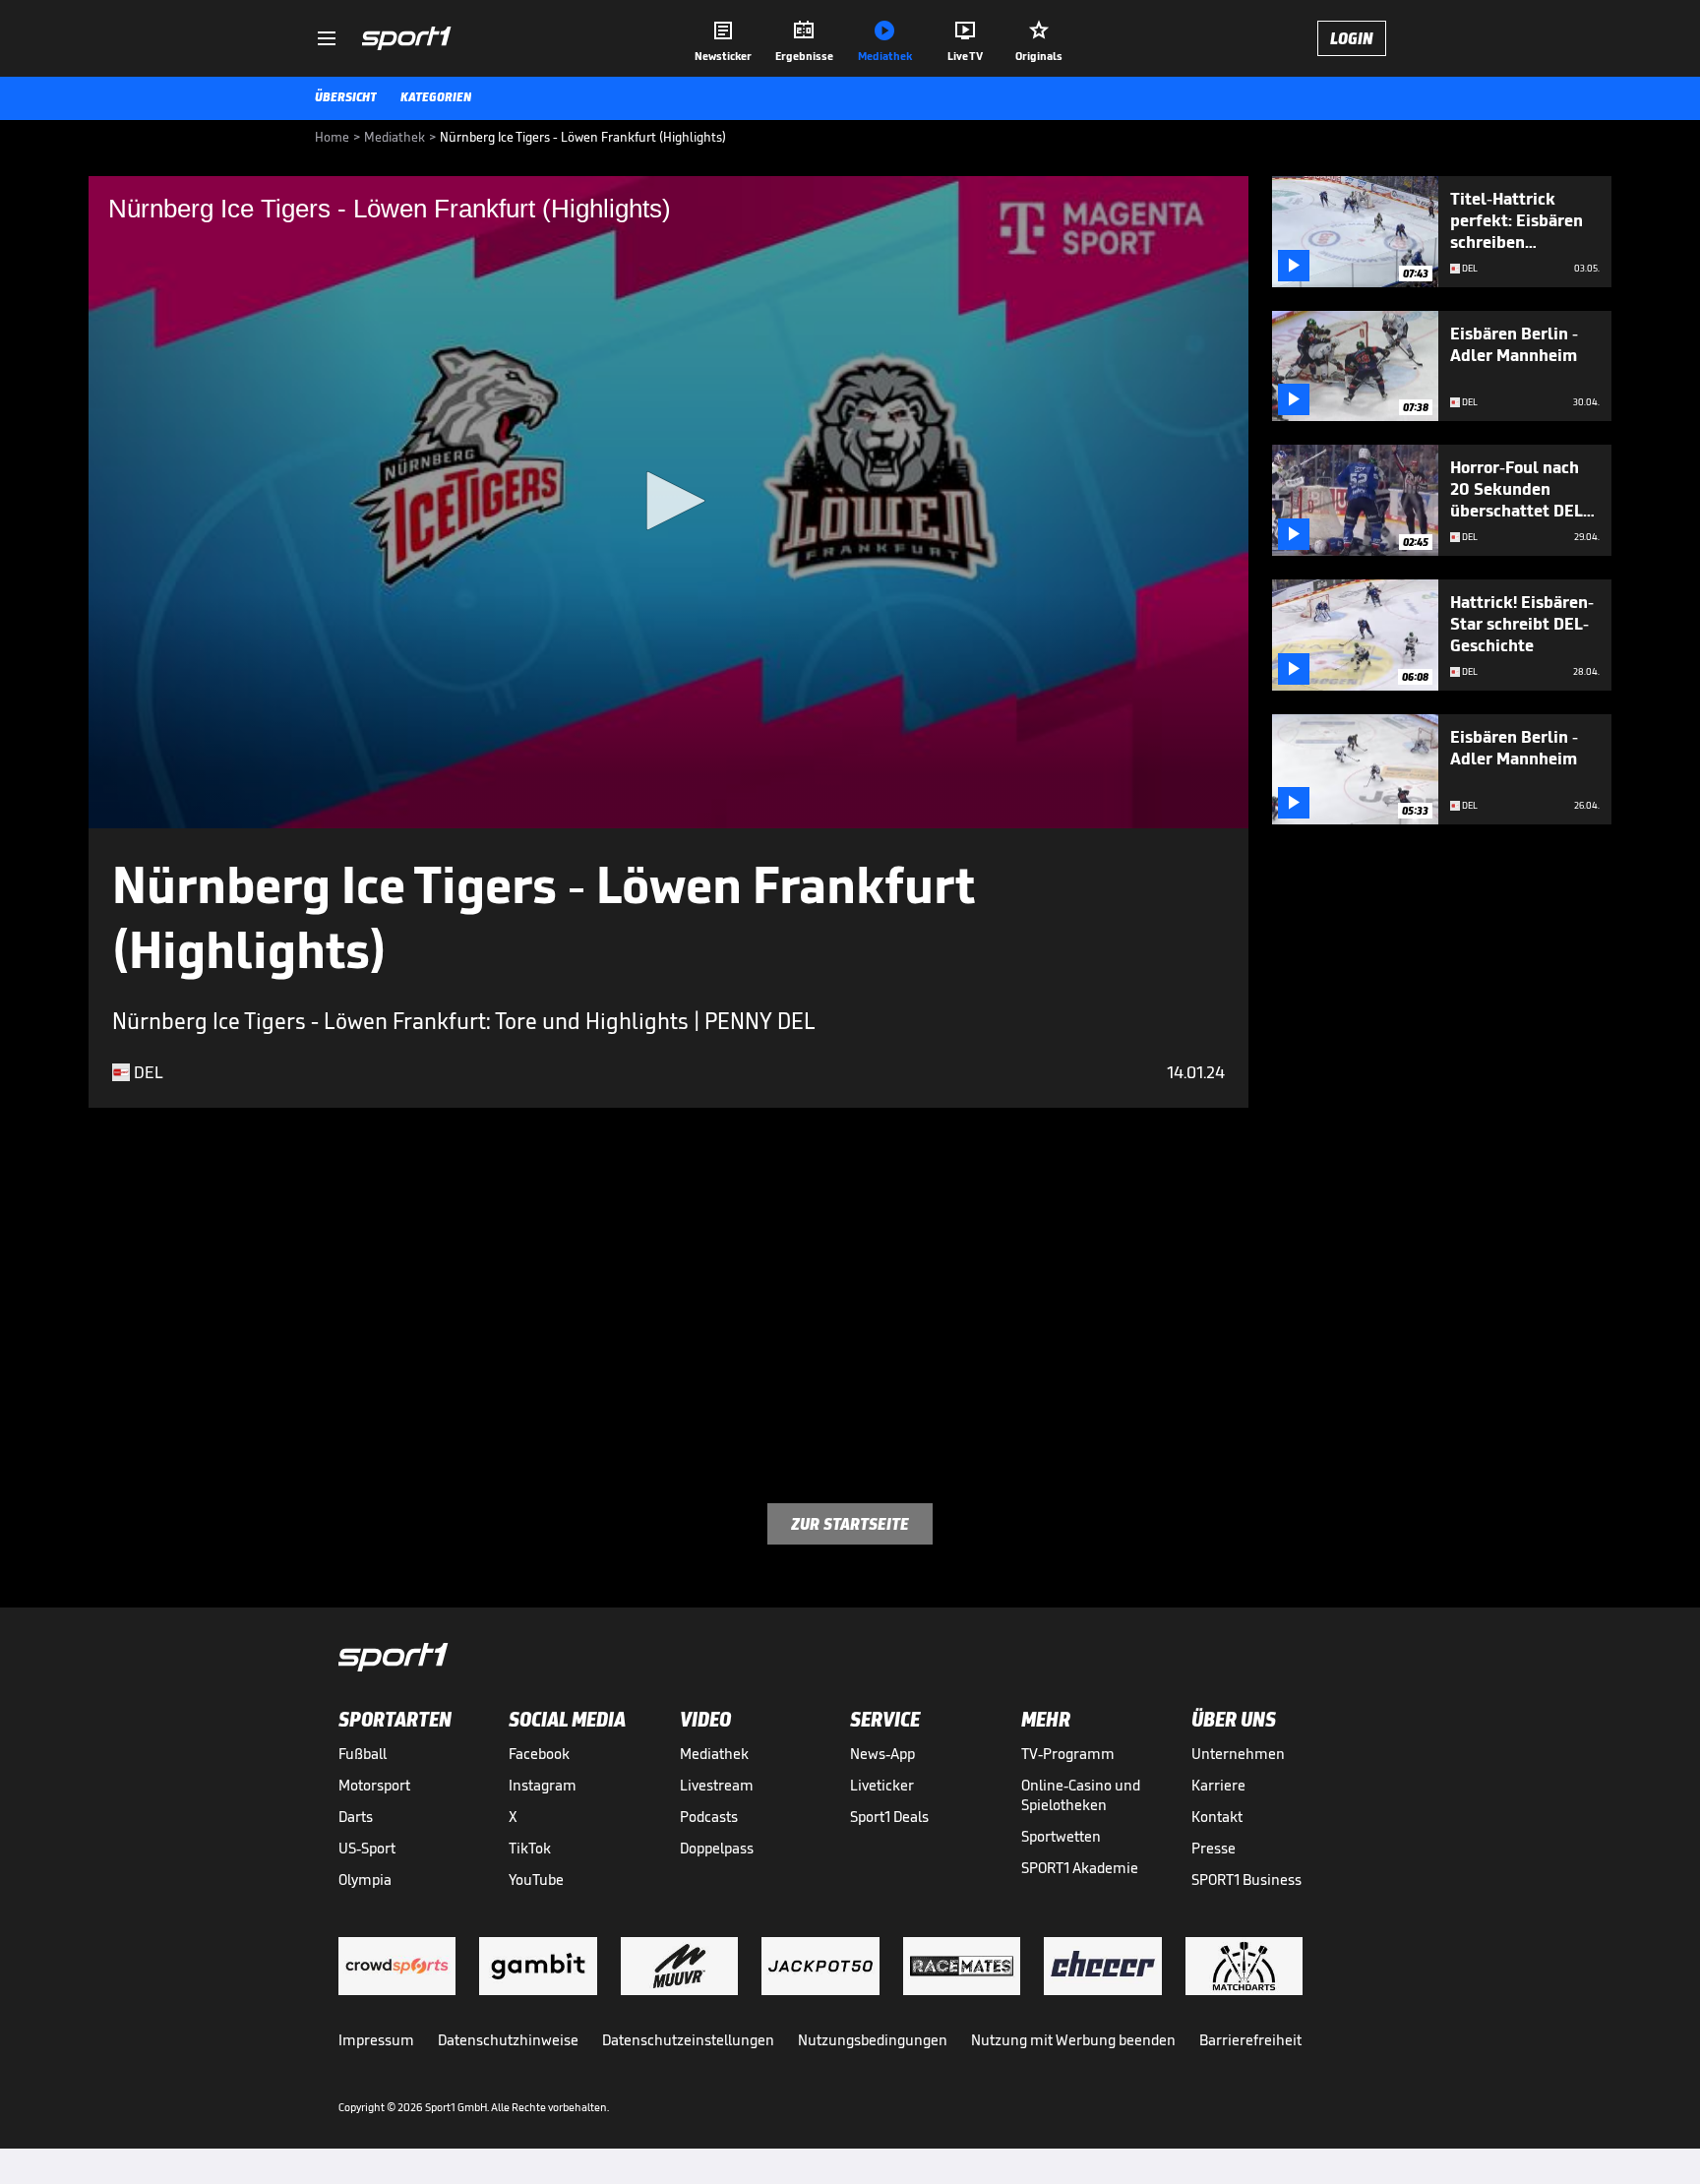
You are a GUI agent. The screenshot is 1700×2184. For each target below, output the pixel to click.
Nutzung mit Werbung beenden (1073, 2040)
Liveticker (882, 1785)
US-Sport (367, 1848)
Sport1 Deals (889, 1817)
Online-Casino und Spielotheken (1081, 1795)
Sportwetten (1061, 1836)
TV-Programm (1068, 1754)
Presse (1214, 1848)
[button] (669, 501)
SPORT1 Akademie (1080, 1868)
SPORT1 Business (1246, 1880)
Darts (356, 1817)
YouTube (536, 1880)
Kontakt (1217, 1817)
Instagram (543, 1785)
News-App (882, 1754)
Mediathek (714, 1754)
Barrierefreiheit (1250, 2040)
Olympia (365, 1880)
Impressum (376, 2040)
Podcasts (709, 1817)
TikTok (530, 1848)
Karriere (1218, 1785)
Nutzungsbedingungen (873, 2040)
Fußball (363, 1754)
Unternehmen (1238, 1754)
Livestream (717, 1785)
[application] (668, 502)
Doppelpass (717, 1848)
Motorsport (374, 1785)
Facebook (539, 1754)
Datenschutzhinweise (508, 2040)
